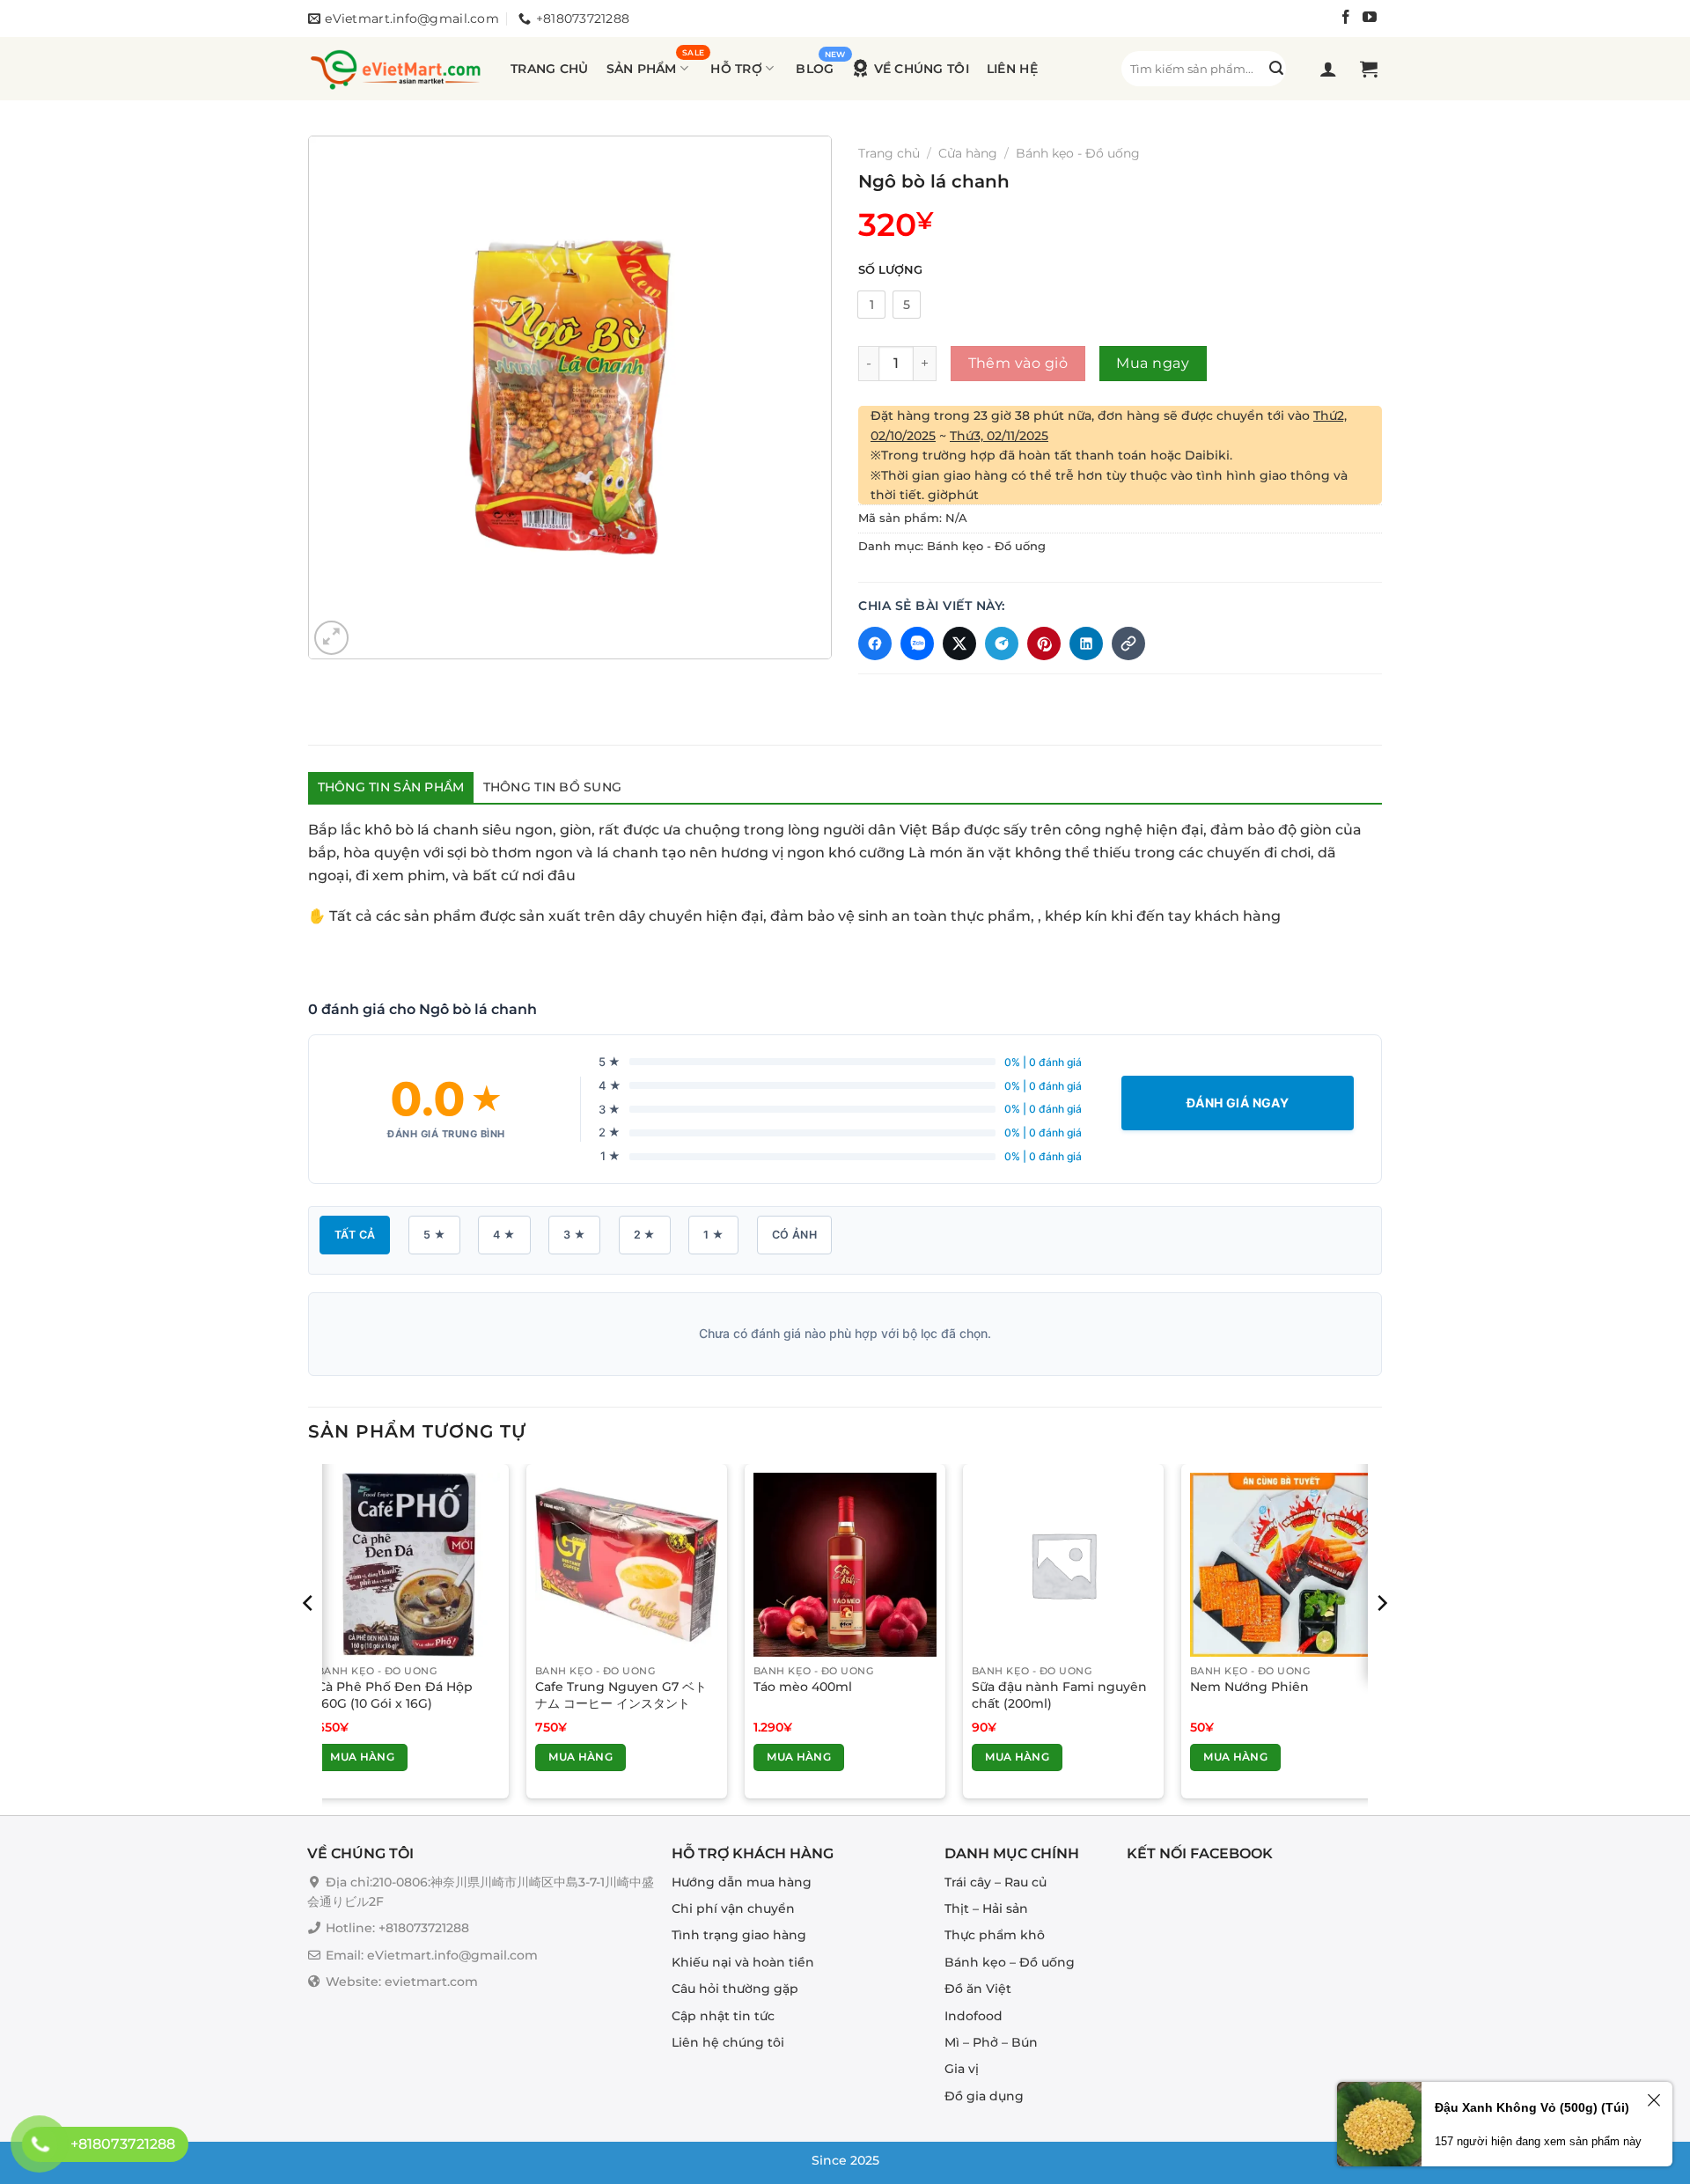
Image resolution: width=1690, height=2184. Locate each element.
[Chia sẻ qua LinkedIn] (1086, 643)
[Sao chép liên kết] (1128, 643)
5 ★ (434, 1235)
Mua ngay (1153, 363)
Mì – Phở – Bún (991, 2042)
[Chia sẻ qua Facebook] (875, 643)
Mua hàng (362, 1757)
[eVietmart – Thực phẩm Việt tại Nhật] (396, 69)
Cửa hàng (968, 153)
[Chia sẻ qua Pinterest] (1044, 643)
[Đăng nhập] (1330, 69)
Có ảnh (794, 1235)
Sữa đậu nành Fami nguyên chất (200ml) (1059, 1695)
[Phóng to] (331, 638)
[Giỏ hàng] (1371, 69)
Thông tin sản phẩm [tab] (391, 787)
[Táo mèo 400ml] (845, 1564)
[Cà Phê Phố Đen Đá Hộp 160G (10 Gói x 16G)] (408, 1564)
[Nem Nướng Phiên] (1282, 1564)
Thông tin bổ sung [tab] (553, 787)
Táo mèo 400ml (803, 1687)
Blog (815, 69)
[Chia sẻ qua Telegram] (1002, 643)
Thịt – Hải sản (986, 1908)
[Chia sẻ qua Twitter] (959, 643)
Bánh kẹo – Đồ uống (1010, 1962)
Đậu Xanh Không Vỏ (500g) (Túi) (1532, 2107)
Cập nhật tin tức (723, 2016)
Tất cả (355, 1235)
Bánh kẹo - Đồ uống (1078, 153)
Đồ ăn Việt (978, 1989)
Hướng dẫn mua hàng (742, 1882)
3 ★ (574, 1235)
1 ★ (713, 1235)
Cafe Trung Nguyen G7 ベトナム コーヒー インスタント (621, 1695)
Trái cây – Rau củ (996, 1882)
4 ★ (504, 1235)
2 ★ (645, 1235)
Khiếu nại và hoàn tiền (743, 1962)
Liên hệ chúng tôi (728, 2042)
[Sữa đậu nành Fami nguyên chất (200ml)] (1063, 1564)
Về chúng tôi (922, 69)
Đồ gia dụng (984, 2096)
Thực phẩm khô (995, 1936)
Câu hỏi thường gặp (735, 1989)
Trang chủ (550, 69)
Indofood (974, 2016)
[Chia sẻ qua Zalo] (917, 643)
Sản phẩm (642, 69)
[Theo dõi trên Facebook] (1346, 19)
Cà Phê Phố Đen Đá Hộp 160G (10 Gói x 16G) (395, 1695)
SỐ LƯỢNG (890, 270)
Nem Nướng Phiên (1249, 1687)
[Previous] (309, 1638)
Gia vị (962, 2070)
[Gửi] (1276, 69)
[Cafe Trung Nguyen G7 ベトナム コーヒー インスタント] (627, 1564)
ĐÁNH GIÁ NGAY (1238, 1103)
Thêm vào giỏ (1018, 363)
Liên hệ (1012, 69)
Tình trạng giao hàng (739, 1936)
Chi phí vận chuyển (733, 1908)
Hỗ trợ (736, 69)
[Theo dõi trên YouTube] (1370, 19)
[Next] (1381, 1638)
